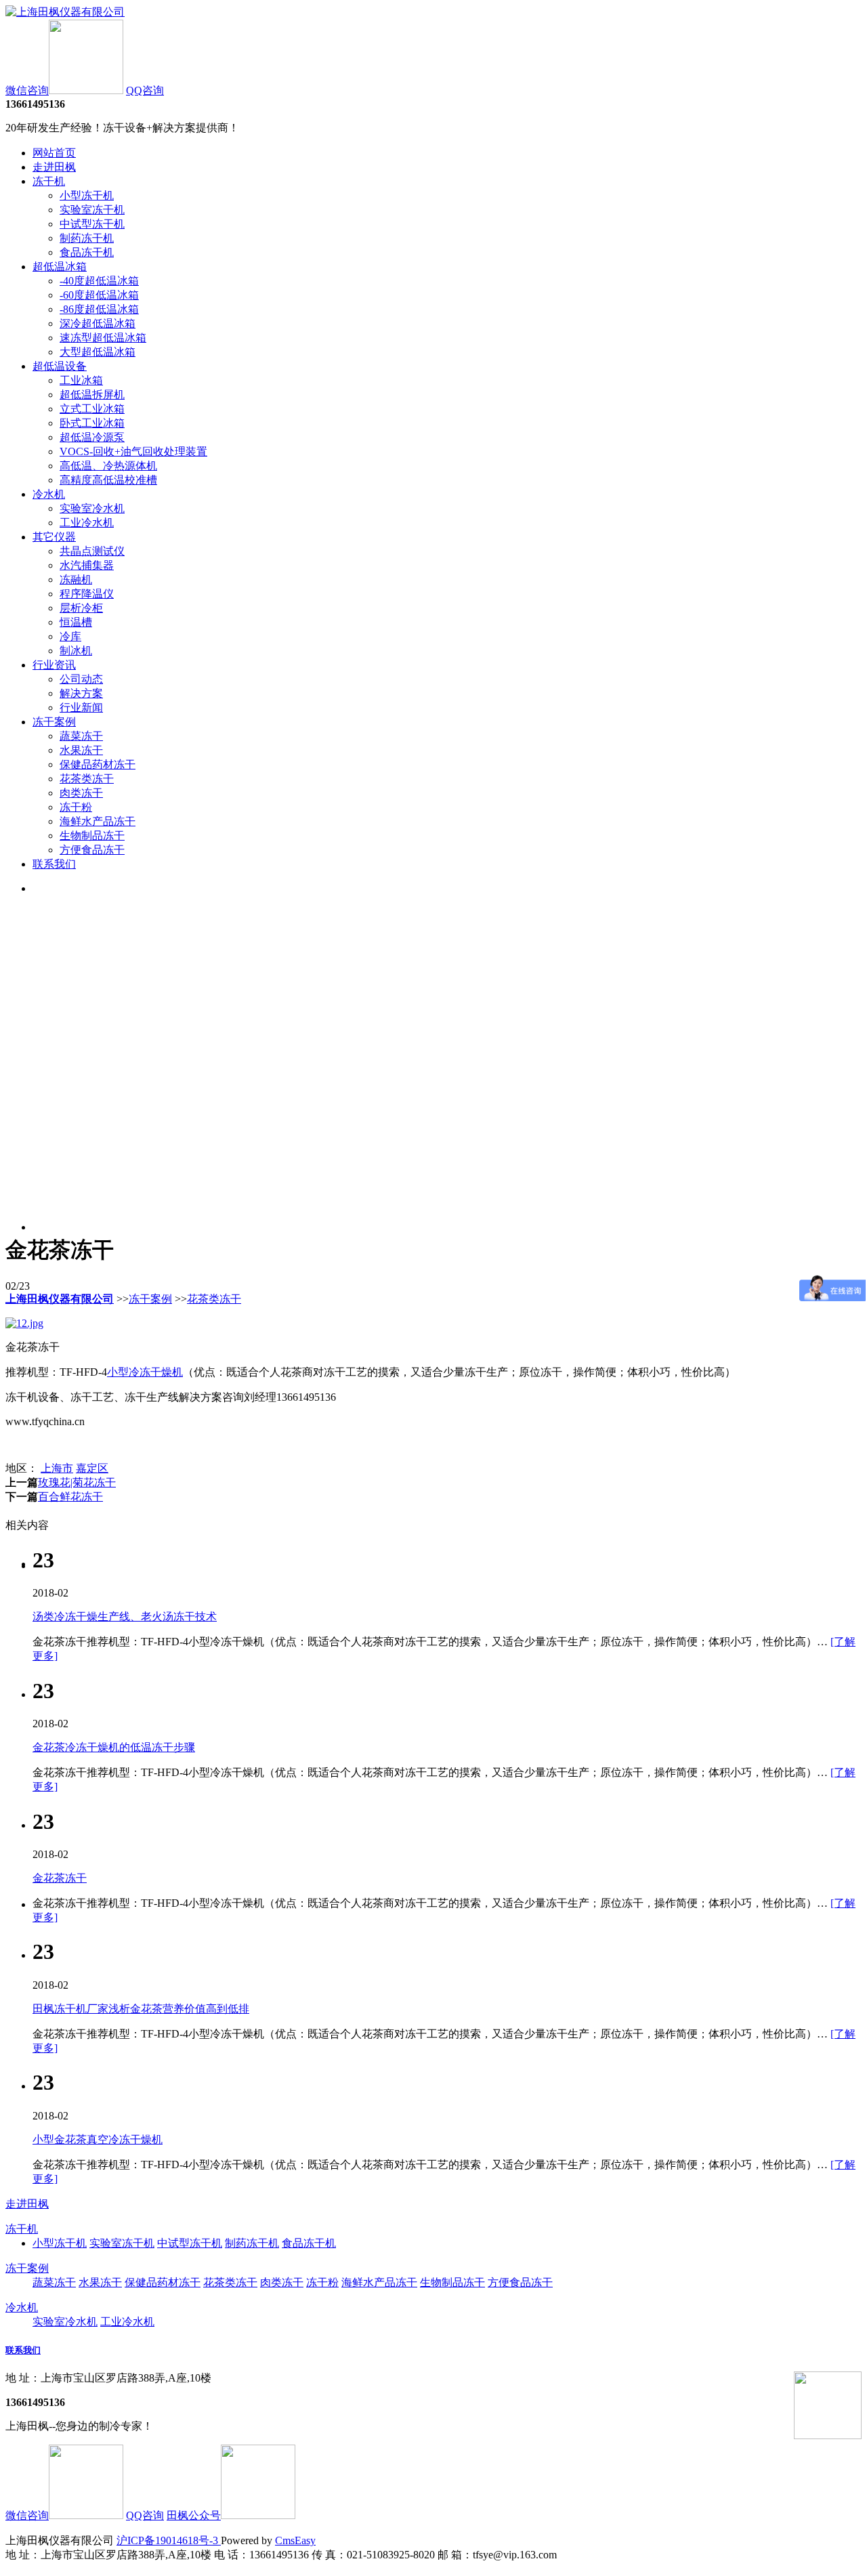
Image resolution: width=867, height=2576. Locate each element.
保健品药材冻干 (98, 764)
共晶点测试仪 (92, 551)
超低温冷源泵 (92, 437)
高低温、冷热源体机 (108, 466)
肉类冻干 (81, 793)
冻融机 (76, 579)
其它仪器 (54, 537)
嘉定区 (92, 1468)
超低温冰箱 (60, 267)
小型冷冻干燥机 (145, 1372)
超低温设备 (60, 366)
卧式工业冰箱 (92, 423)
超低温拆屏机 (92, 395)
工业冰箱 (81, 380)
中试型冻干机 (92, 224)
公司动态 (81, 679)
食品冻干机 (87, 252)
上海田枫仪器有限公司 (60, 1299)
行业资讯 (54, 665)
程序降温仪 (87, 594)
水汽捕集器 (87, 565)
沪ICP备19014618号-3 (169, 2540)
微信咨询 (27, 90)
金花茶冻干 (60, 1878)
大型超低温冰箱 (98, 352)
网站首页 (54, 153)
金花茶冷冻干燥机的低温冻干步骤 (114, 1747)
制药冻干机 (87, 238)
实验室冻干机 (92, 210)
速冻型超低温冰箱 (103, 338)
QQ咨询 (145, 90)
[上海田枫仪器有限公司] (65, 12)
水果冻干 (81, 750)
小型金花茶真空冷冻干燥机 (98, 2139)
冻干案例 (54, 722)
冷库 (70, 636)
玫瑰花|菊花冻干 (77, 1482)
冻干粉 (76, 807)
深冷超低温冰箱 (98, 323)
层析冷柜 (81, 608)
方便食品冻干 (92, 850)
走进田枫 (54, 167)
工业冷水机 (87, 523)
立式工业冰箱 (92, 409)
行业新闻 (81, 708)
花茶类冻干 (87, 779)
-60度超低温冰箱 (99, 295)
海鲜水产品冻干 (98, 821)
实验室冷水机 (92, 508)
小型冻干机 (87, 195)
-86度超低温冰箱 (99, 309)
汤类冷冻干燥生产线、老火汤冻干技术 (125, 1617)
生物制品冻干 (92, 836)
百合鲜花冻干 (70, 1497)
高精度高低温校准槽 (108, 480)
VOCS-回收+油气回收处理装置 (133, 451)
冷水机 (49, 494)
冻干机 (49, 181)
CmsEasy (295, 2540)
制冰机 (76, 651)
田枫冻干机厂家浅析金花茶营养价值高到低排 (141, 2009)
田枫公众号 (194, 2515)
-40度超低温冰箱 (99, 281)
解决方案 (81, 693)
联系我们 (54, 864)
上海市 (57, 1468)
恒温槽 (76, 622)
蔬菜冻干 (81, 736)
